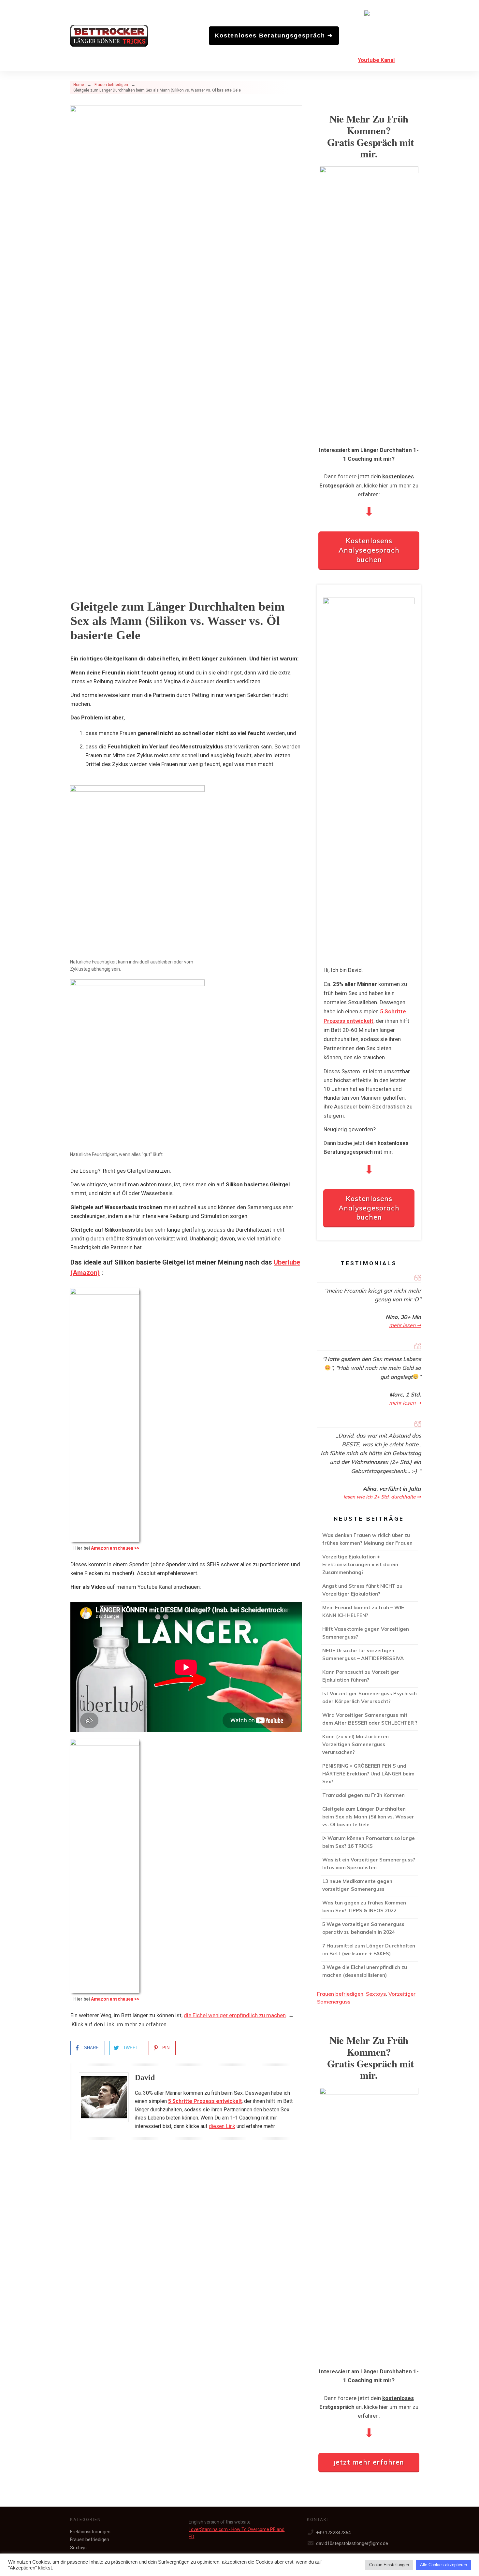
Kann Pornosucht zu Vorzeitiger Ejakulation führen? (369, 1677)
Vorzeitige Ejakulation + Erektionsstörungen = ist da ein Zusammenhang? (369, 1566)
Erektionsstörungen (90, 2532)
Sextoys (376, 1994)
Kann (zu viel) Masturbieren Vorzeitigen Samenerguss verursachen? (369, 1745)
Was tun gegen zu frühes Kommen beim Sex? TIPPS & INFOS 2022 (369, 1908)
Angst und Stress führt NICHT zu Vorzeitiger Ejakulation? (369, 1591)
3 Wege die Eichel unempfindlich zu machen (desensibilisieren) (369, 1972)
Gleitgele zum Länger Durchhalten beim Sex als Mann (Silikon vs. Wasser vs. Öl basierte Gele (369, 1818)
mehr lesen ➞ (405, 1325)
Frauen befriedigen (340, 1994)
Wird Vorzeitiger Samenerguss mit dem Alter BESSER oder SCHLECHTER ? (369, 1720)
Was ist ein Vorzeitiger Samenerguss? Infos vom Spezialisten (369, 1865)
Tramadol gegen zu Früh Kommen (369, 1796)
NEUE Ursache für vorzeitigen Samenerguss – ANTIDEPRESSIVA (369, 1656)
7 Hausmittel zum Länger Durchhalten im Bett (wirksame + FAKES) (369, 1951)
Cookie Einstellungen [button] (389, 2565)
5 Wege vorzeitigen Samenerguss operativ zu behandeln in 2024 (369, 1929)
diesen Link (222, 2126)
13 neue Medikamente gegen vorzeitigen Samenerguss (369, 1886)
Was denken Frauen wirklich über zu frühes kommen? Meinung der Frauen (369, 1540)
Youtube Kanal (376, 60)
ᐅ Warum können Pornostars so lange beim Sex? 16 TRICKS (369, 1843)
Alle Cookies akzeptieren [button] (443, 2565)
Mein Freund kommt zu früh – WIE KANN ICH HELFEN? (369, 1613)
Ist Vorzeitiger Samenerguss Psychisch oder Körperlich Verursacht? (369, 1699)
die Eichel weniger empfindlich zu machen (235, 2015)
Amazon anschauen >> (115, 1548)
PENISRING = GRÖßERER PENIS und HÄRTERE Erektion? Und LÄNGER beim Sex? (369, 1775)
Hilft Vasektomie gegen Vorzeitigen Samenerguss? (369, 1634)
